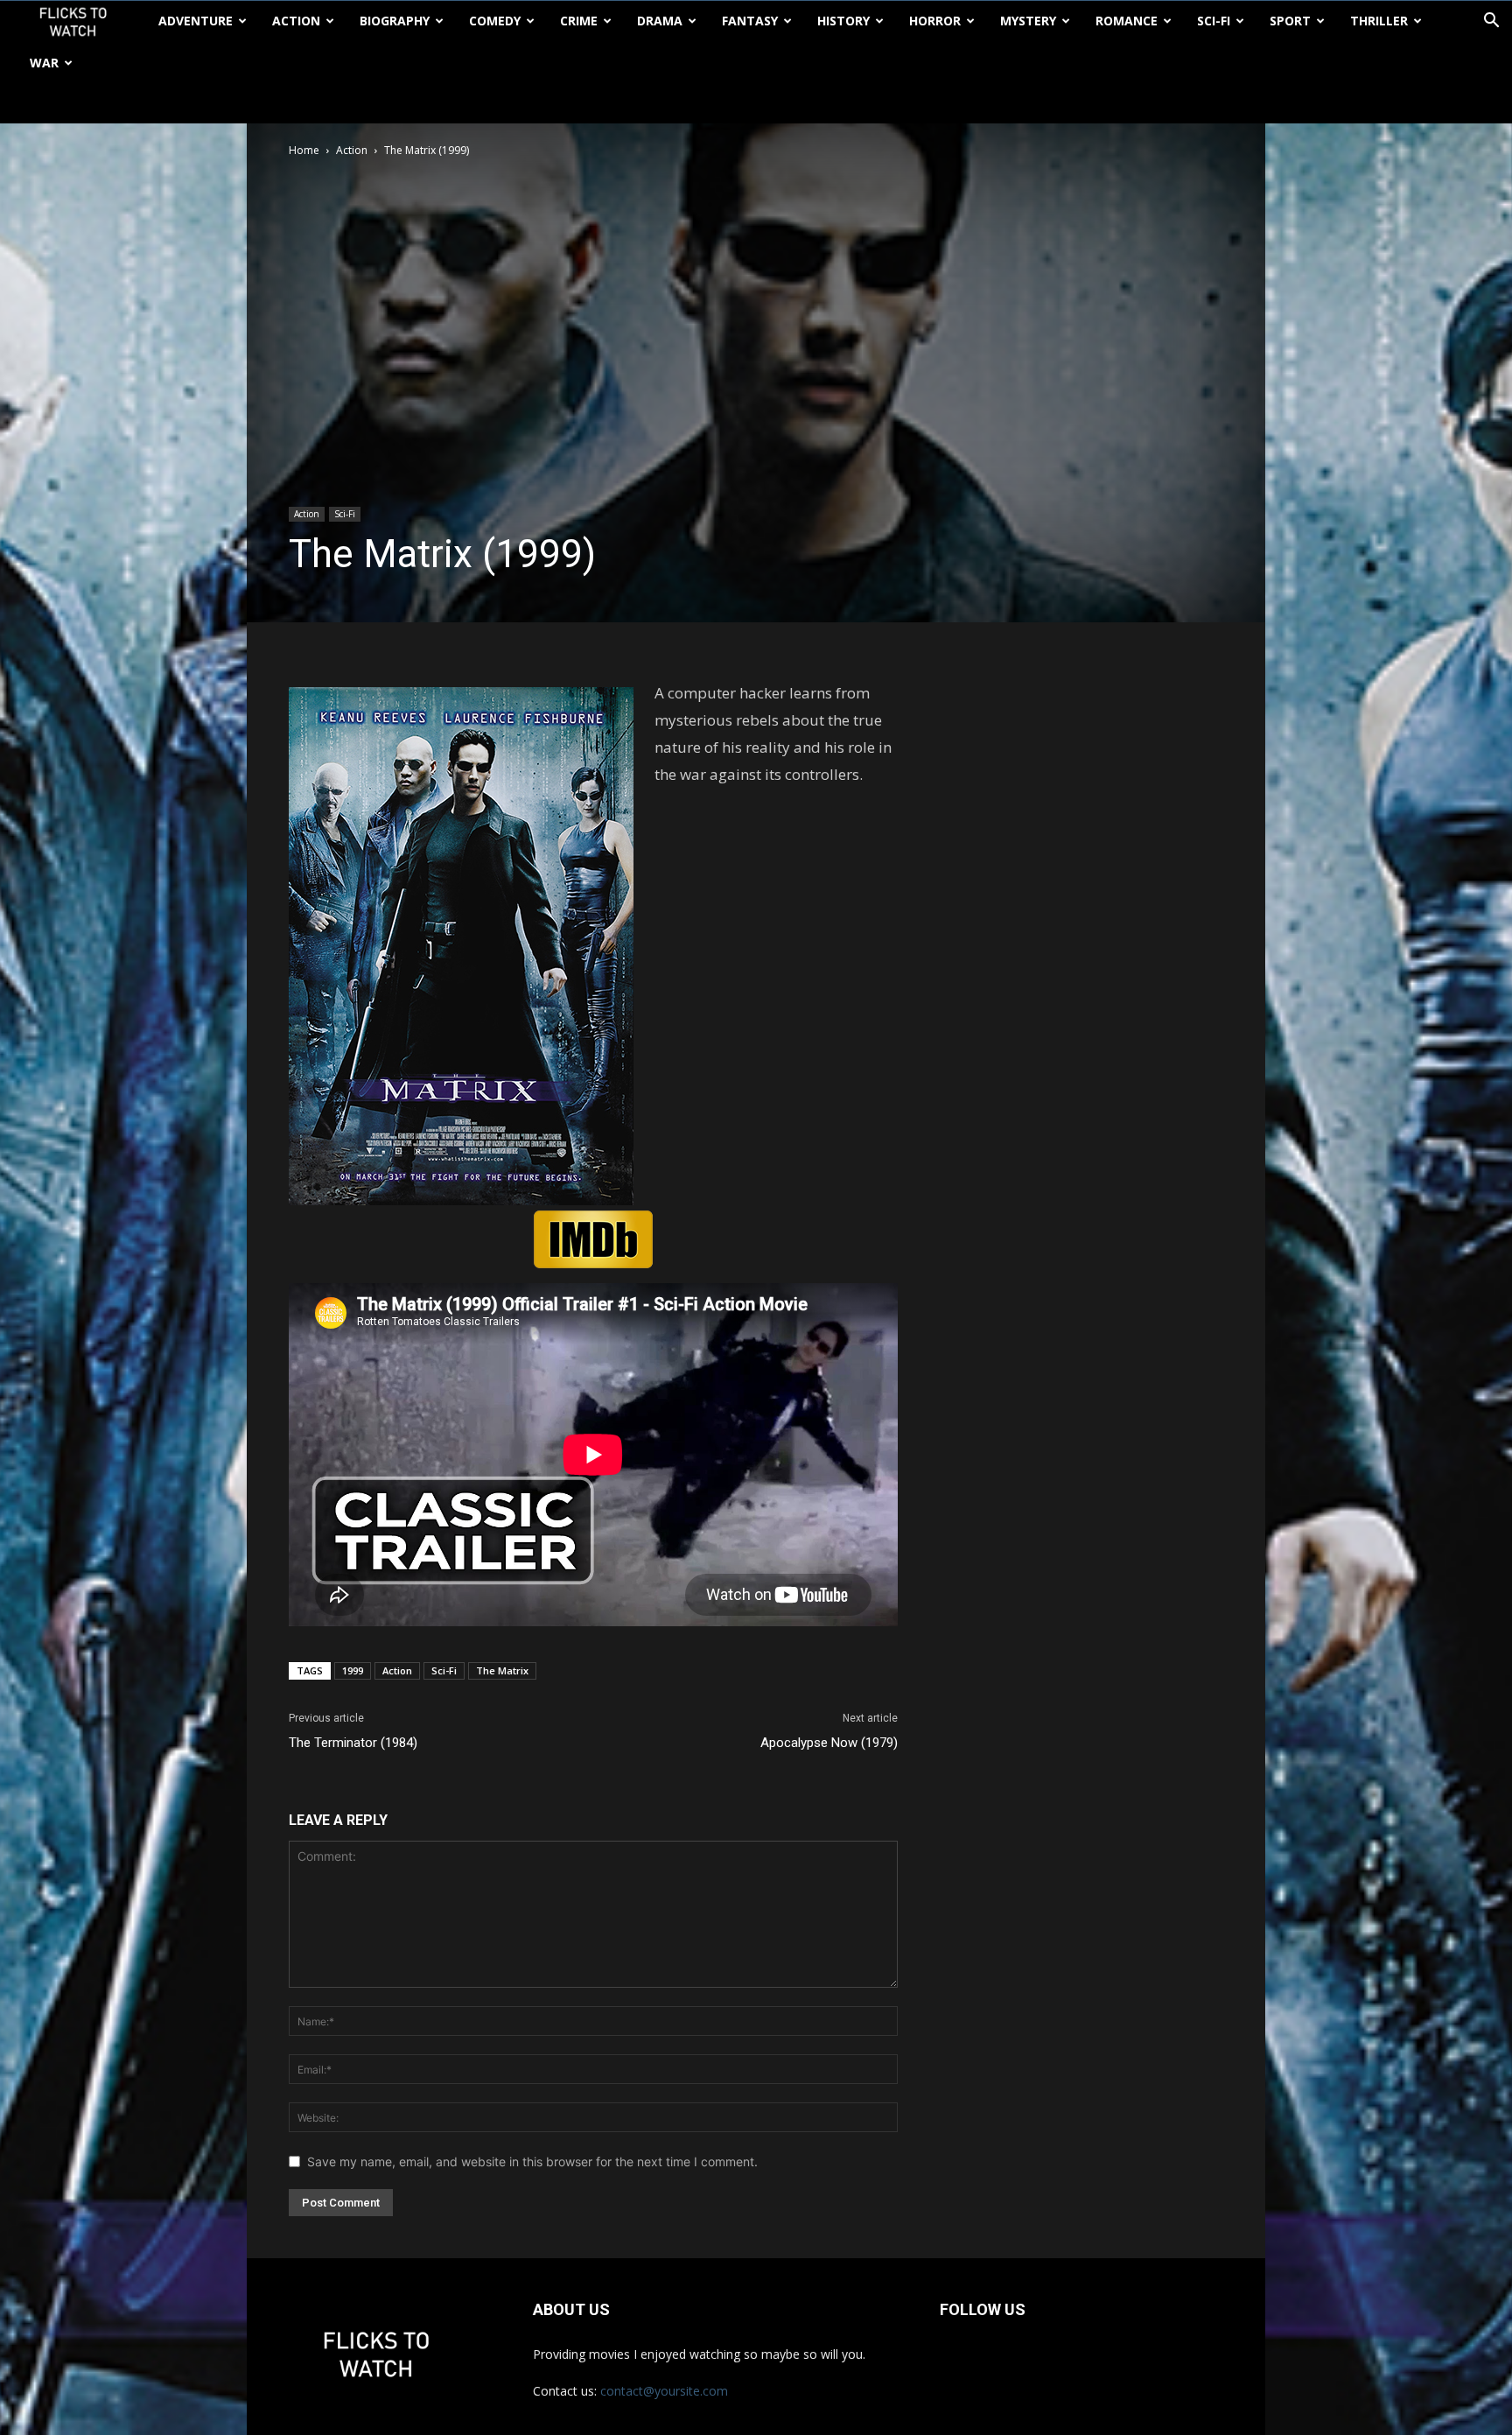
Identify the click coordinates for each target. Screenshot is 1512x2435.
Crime (579, 21)
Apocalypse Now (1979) (829, 1743)
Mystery (1028, 21)
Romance (1127, 21)
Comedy (495, 21)
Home (304, 150)
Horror (935, 21)
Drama (660, 21)
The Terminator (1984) (353, 1743)
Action (296, 21)
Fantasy (750, 21)
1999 (353, 1670)
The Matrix (502, 1670)
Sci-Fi (1214, 21)
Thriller (1379, 21)
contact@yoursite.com (664, 2391)
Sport (1290, 21)
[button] (1491, 22)
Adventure (196, 21)
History (843, 21)
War (44, 63)
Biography (395, 21)
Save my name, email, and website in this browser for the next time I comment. (532, 2161)
